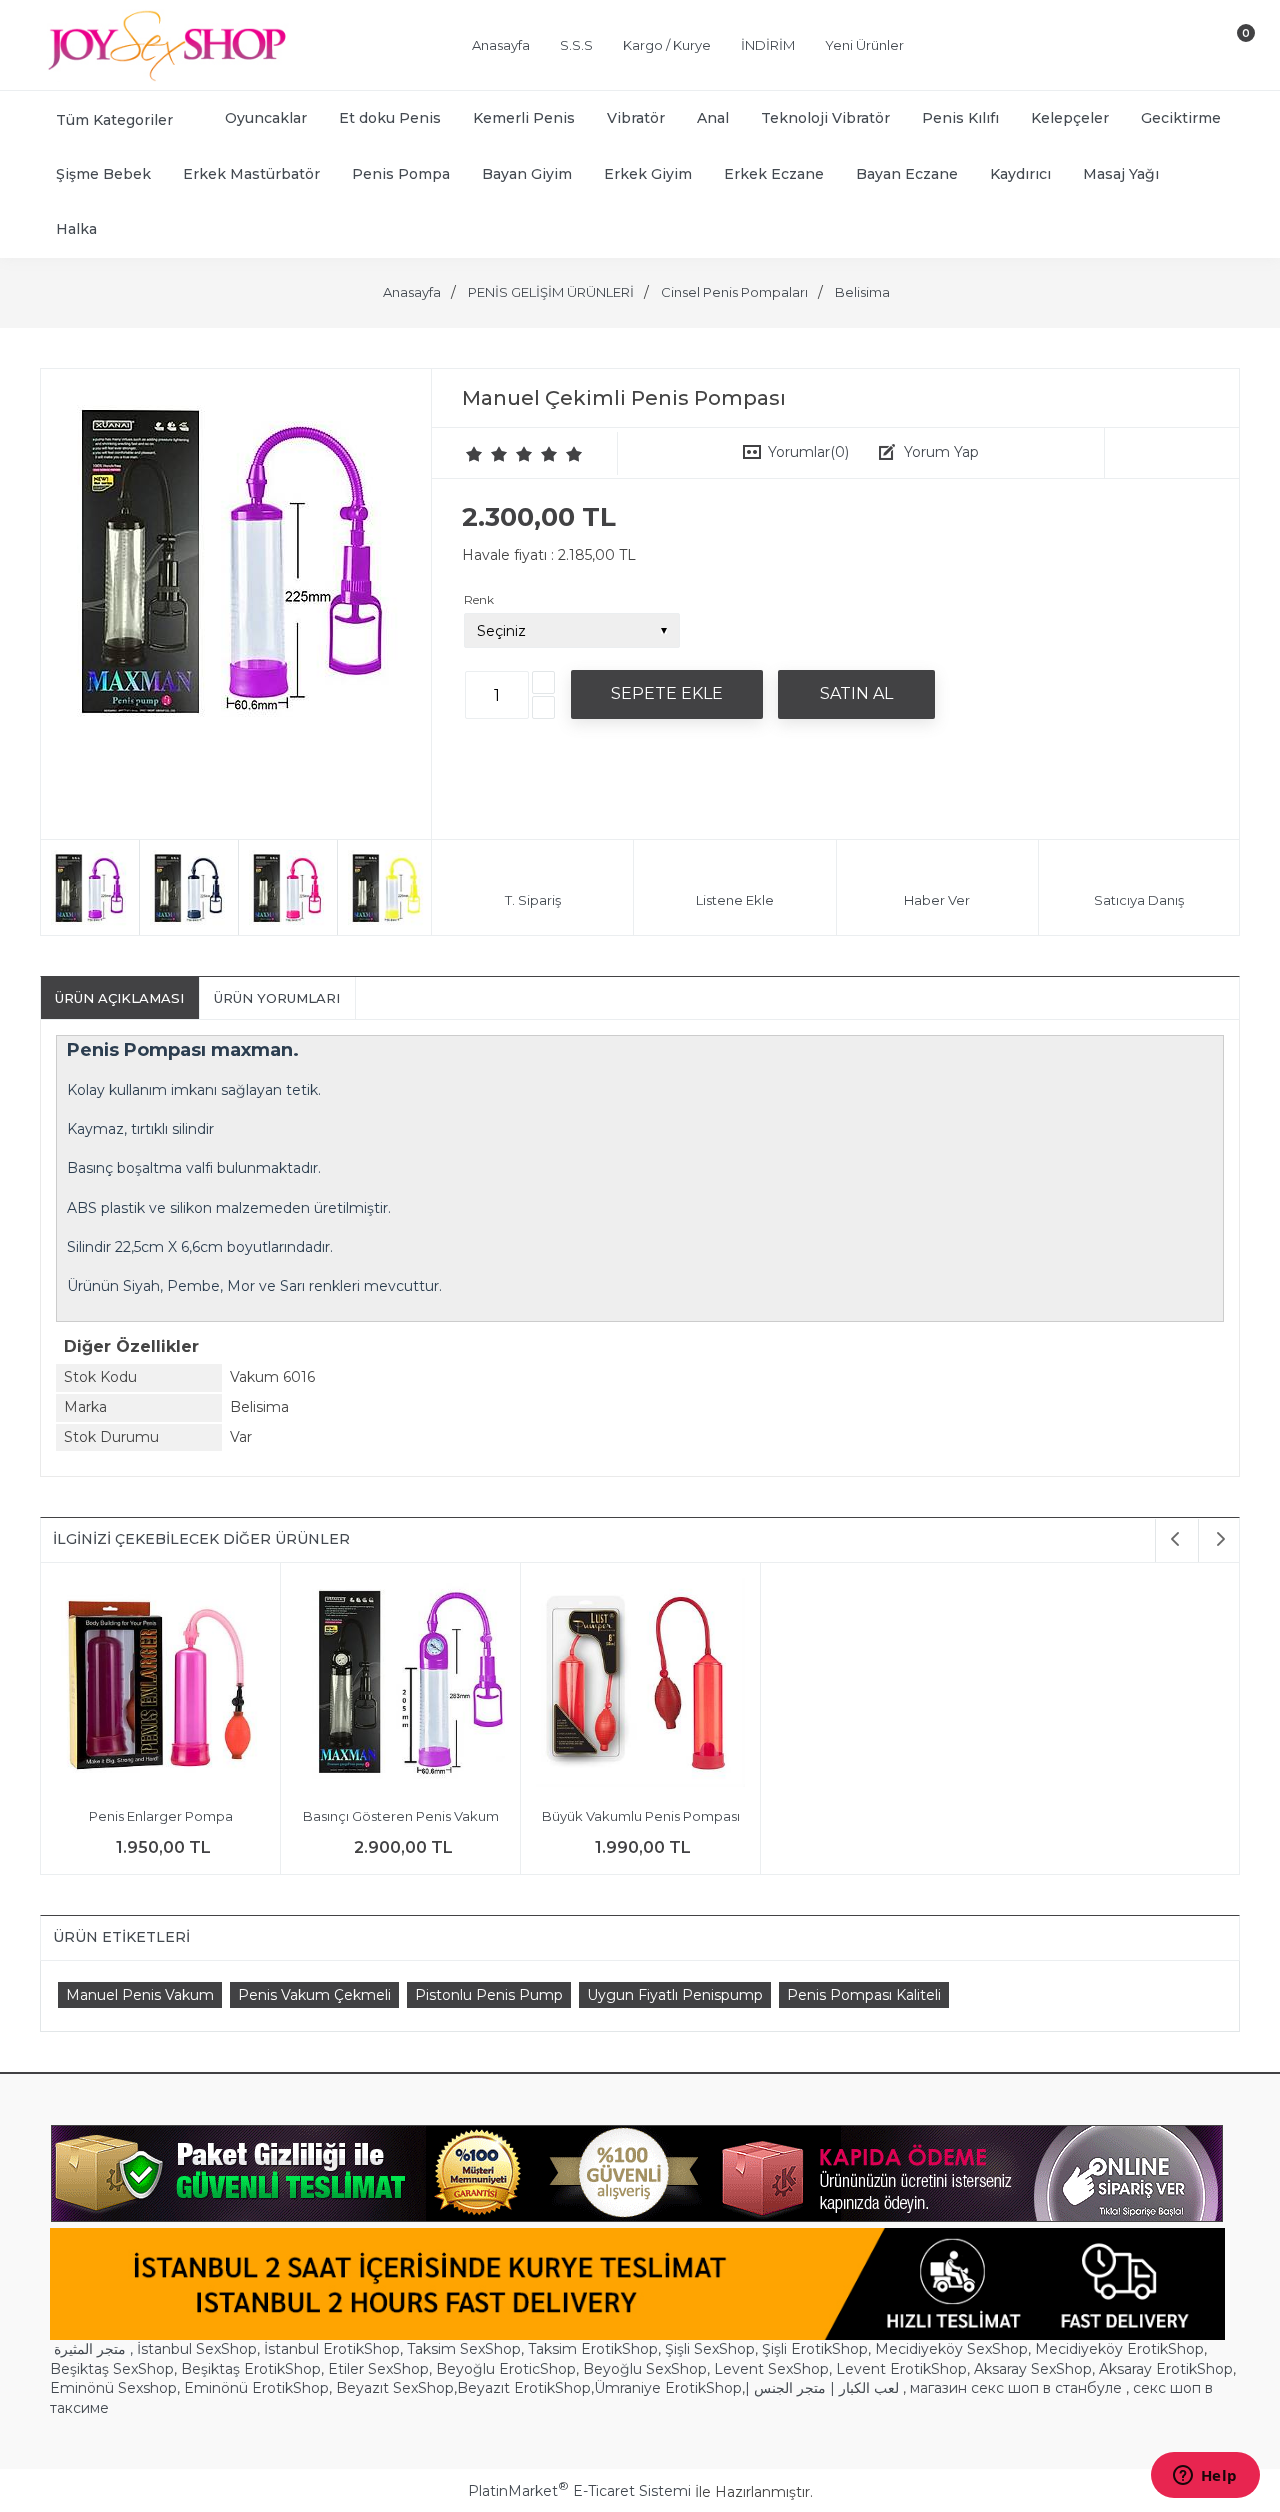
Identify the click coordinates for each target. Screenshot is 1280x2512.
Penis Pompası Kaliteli (864, 1995)
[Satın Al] (856, 694)
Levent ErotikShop (901, 2369)
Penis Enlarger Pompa (161, 1816)
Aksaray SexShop (1033, 2369)
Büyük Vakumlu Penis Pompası (641, 1816)
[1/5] (474, 454)
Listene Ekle (735, 900)
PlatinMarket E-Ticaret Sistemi (579, 2491)
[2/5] (487, 454)
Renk (479, 599)
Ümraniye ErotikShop (668, 2388)
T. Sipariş (533, 900)
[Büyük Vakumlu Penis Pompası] (640, 1685)
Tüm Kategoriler (114, 120)
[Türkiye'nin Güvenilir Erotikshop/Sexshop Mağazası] (165, 77)
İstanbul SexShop (197, 2349)
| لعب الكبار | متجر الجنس (822, 2388)
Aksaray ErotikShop (1166, 2369)
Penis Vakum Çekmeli (314, 1995)
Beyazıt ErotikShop (524, 2388)
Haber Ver (937, 900)
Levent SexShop (771, 2369)
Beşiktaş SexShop (112, 2369)
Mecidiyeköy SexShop (951, 2349)
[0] (1229, 49)
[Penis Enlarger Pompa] (160, 1685)
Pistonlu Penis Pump (489, 1995)
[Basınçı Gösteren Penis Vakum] (400, 1685)
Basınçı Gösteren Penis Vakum (401, 1816)
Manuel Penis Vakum (140, 1995)
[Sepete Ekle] (667, 694)
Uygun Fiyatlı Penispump (675, 1995)
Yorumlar (808, 452)
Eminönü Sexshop (113, 2388)
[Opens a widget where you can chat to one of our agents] (1205, 2477)
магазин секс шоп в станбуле (1016, 2388)
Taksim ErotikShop (593, 2349)
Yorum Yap (941, 452)
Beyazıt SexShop (395, 2388)
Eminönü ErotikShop (256, 2388)
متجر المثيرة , (93, 2349)
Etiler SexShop (378, 2369)
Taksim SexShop (464, 2349)
